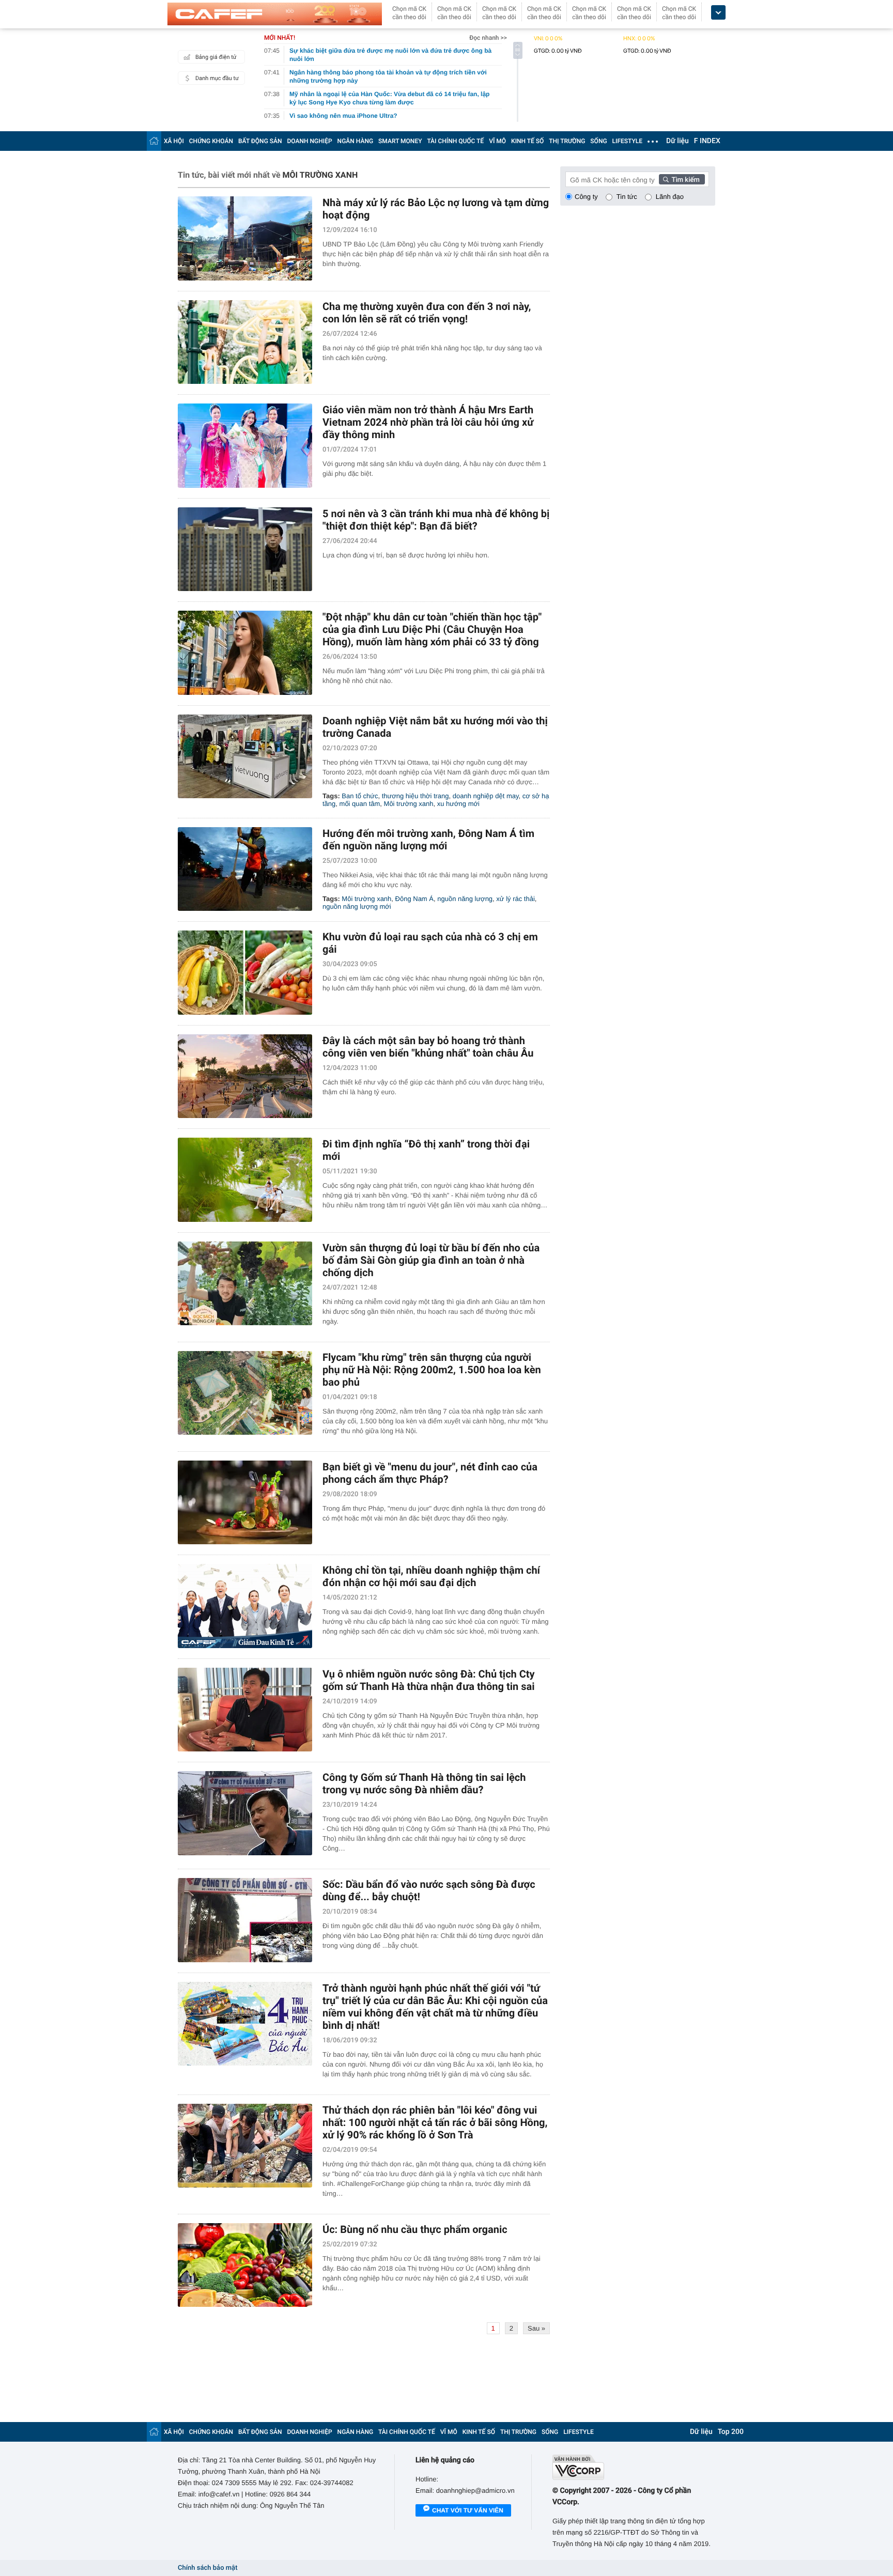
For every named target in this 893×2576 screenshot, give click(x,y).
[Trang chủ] (154, 141)
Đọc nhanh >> (488, 38)
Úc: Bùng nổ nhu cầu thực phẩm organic (415, 2229)
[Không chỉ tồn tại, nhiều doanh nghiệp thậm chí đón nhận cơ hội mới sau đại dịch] (245, 1606)
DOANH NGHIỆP (310, 141)
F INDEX (707, 141)
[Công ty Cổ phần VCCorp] (634, 2467)
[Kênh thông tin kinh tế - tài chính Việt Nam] (275, 14)
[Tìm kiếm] (682, 179)
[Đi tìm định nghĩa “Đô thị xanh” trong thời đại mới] (245, 1180)
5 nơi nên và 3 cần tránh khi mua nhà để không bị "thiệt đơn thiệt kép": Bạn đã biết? (436, 520)
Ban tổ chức (360, 796)
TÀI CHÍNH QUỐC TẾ (455, 141)
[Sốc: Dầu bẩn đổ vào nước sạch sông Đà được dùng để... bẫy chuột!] (245, 1920)
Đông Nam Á (414, 899)
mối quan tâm (360, 804)
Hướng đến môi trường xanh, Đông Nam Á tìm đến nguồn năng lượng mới (428, 840)
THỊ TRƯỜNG (567, 141)
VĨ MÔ (497, 141)
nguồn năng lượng (465, 899)
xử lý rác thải (515, 899)
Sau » (536, 2328)
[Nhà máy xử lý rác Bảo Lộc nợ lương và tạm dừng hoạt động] (245, 238)
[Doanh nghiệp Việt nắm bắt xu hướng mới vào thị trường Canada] (245, 757)
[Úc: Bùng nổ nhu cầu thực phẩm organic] (245, 2265)
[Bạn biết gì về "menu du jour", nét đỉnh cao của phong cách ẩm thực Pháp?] (245, 1503)
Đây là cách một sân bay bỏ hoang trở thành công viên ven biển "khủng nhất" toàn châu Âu (428, 1047)
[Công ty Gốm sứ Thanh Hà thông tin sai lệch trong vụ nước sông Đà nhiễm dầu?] (245, 1813)
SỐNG (598, 141)
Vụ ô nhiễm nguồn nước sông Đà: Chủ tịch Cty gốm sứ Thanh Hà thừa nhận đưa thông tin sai (429, 1680)
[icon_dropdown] (718, 13)
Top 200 (731, 2432)
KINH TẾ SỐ (527, 141)
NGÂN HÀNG (356, 141)
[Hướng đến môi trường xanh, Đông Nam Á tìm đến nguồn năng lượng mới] (245, 869)
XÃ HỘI (174, 141)
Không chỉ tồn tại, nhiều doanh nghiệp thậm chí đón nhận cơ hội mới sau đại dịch (431, 1576)
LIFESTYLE (627, 141)
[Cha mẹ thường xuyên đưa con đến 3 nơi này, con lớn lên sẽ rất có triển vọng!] (245, 342)
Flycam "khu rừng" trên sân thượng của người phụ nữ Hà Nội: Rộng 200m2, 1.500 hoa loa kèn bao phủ (432, 1370)
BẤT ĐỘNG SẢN (260, 141)
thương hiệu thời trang (415, 796)
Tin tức (627, 197)
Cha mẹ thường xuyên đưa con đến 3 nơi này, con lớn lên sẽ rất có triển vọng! (427, 313)
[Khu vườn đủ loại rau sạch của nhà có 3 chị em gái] (245, 973)
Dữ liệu (678, 141)
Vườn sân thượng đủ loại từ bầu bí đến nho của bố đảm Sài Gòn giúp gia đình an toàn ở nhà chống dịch (431, 1260)
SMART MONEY (400, 141)
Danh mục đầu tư (217, 78)
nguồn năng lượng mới (357, 906)
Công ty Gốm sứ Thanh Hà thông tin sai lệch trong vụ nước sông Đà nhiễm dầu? (424, 1783)
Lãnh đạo (670, 197)
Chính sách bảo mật (207, 2568)
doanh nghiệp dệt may (486, 796)
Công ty (586, 197)
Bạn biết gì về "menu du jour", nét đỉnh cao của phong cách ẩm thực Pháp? (430, 1473)
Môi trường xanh (409, 804)
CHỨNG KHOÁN (211, 141)
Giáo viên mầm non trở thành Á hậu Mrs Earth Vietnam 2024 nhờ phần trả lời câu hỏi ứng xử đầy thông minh (428, 422)
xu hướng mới (458, 804)
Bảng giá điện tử (216, 57)
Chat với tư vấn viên (468, 2510)
